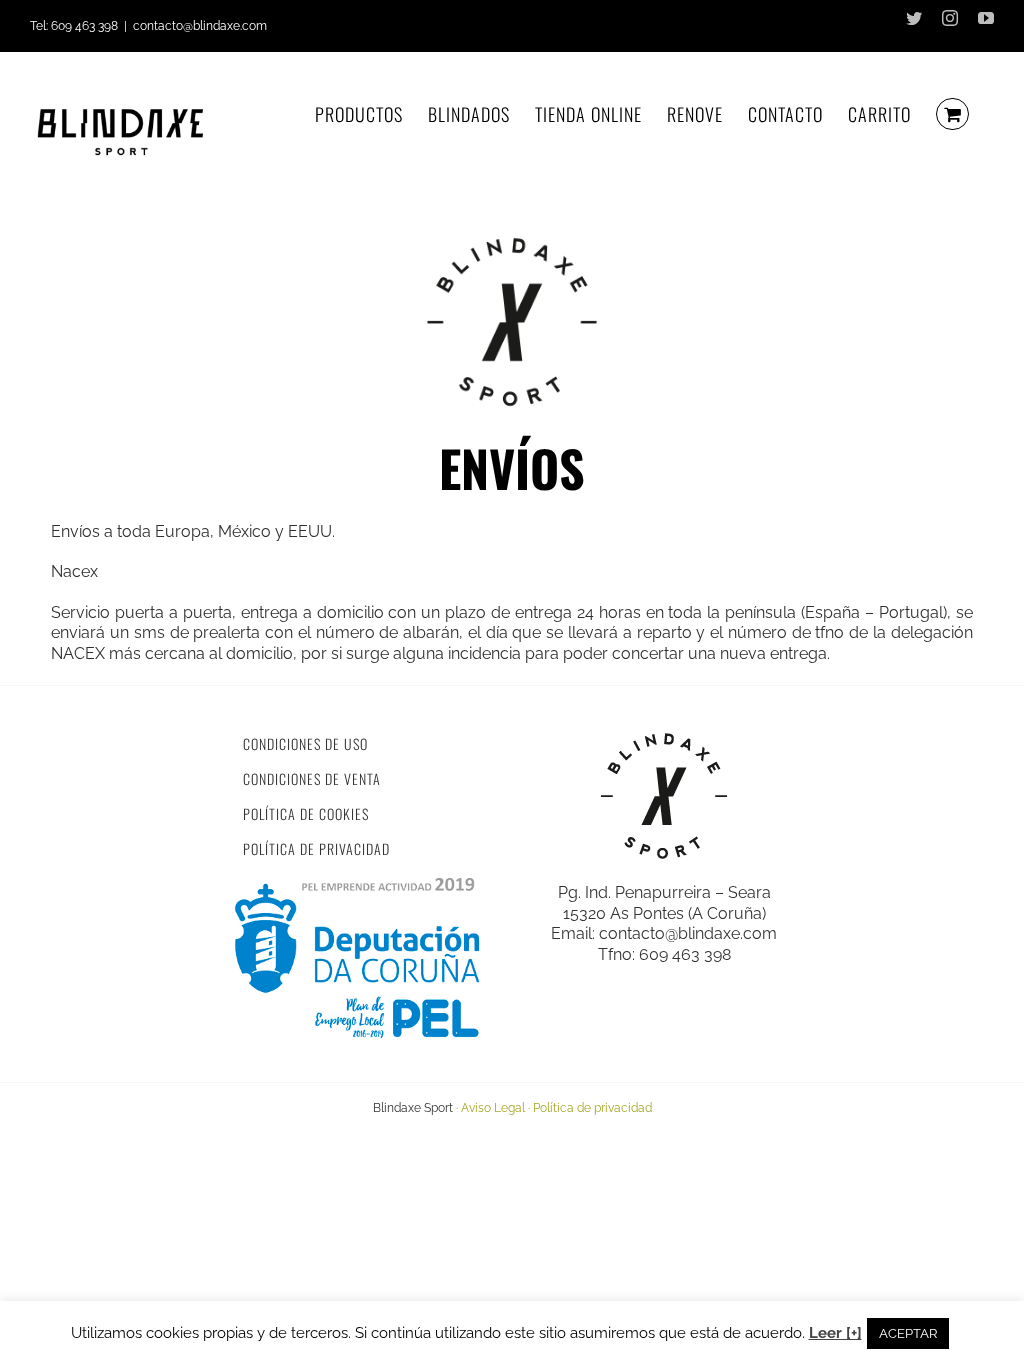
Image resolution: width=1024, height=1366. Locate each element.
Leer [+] (835, 1333)
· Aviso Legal (490, 1108)
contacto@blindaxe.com (200, 26)
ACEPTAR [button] (908, 1333)
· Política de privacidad (590, 1108)
